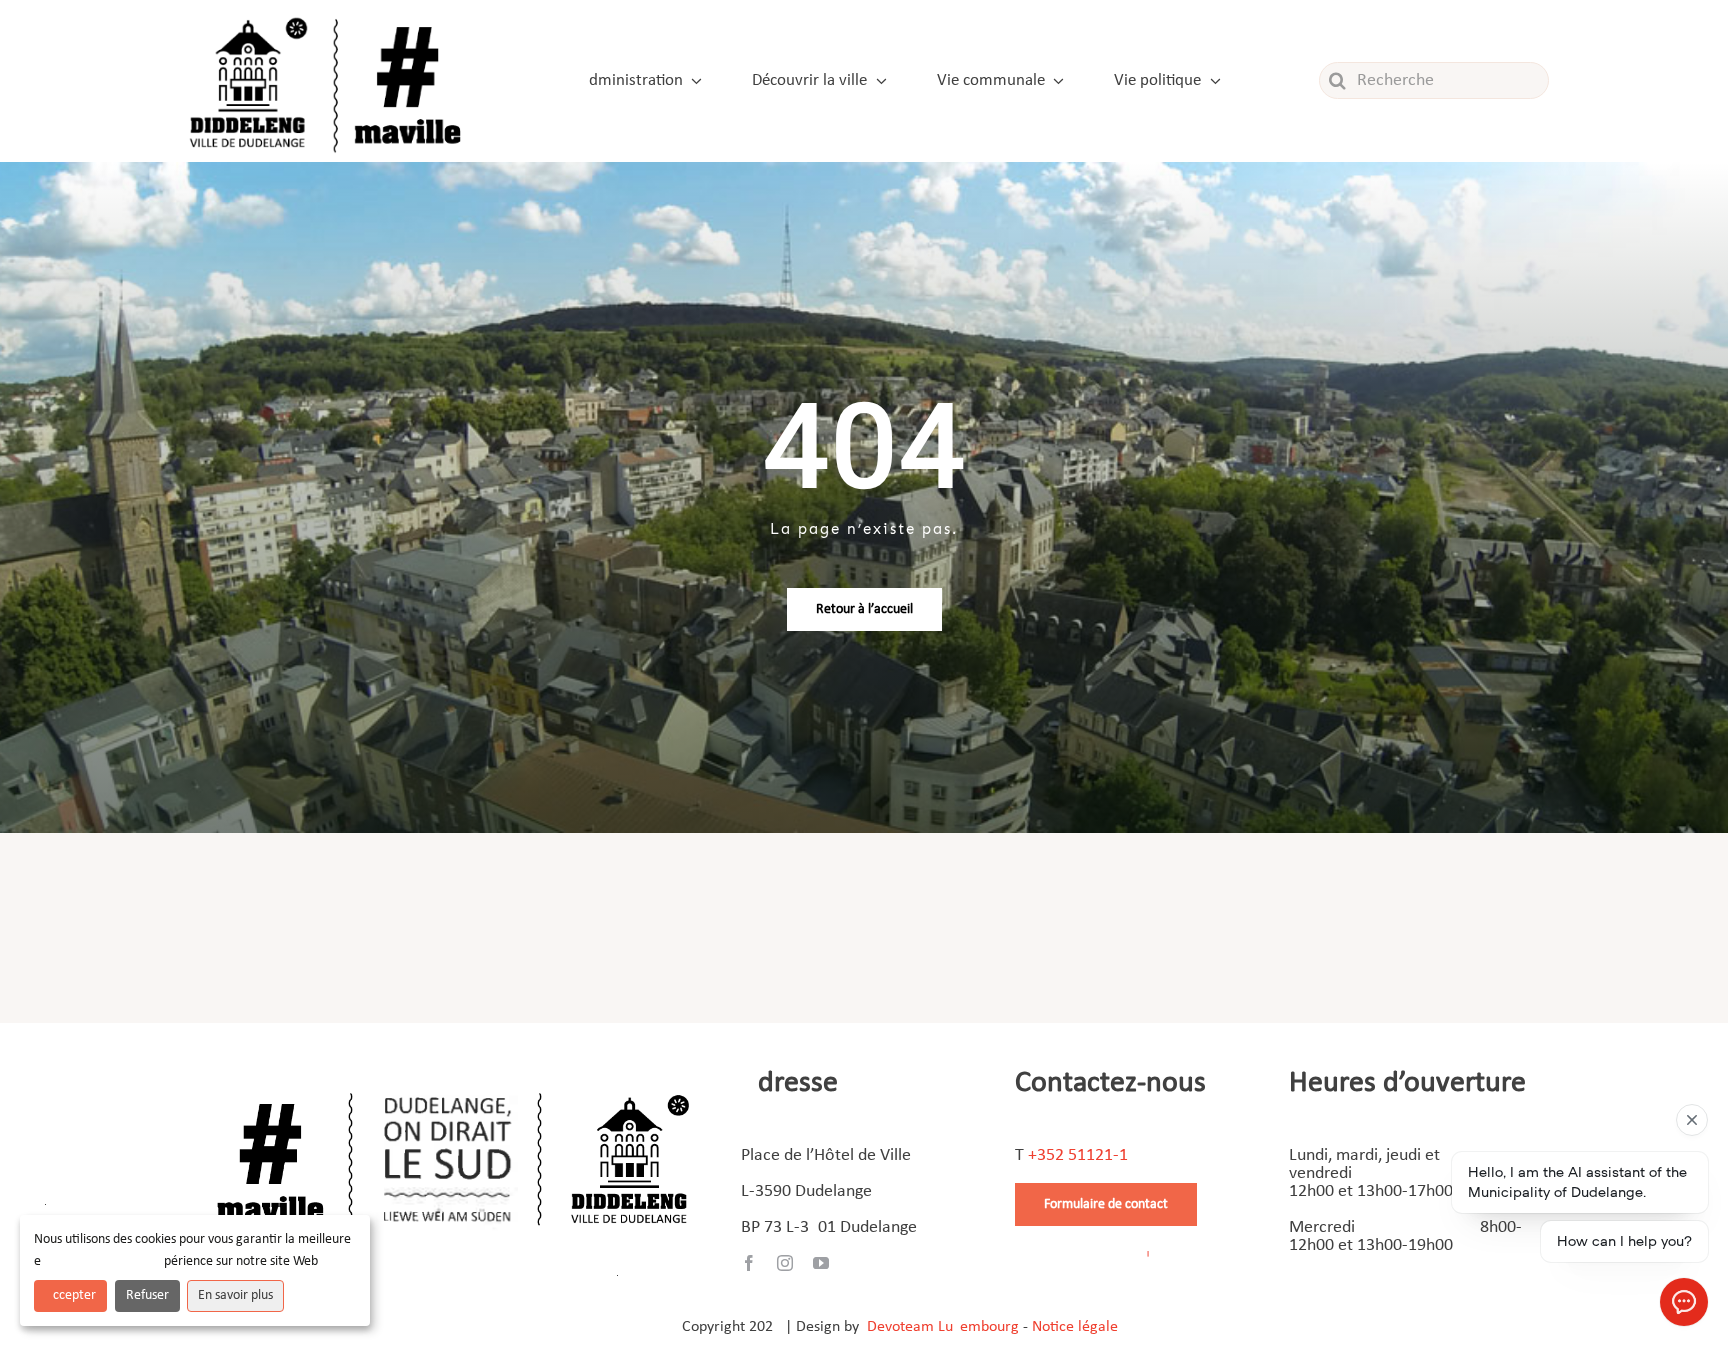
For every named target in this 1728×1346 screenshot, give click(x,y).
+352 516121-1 (1078, 1155)
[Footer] (453, 1085)
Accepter (70, 1295)
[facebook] (749, 1263)
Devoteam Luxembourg (943, 1327)
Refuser (147, 1295)
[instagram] (785, 1263)
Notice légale (1075, 1327)
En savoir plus (235, 1295)
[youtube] (821, 1263)
